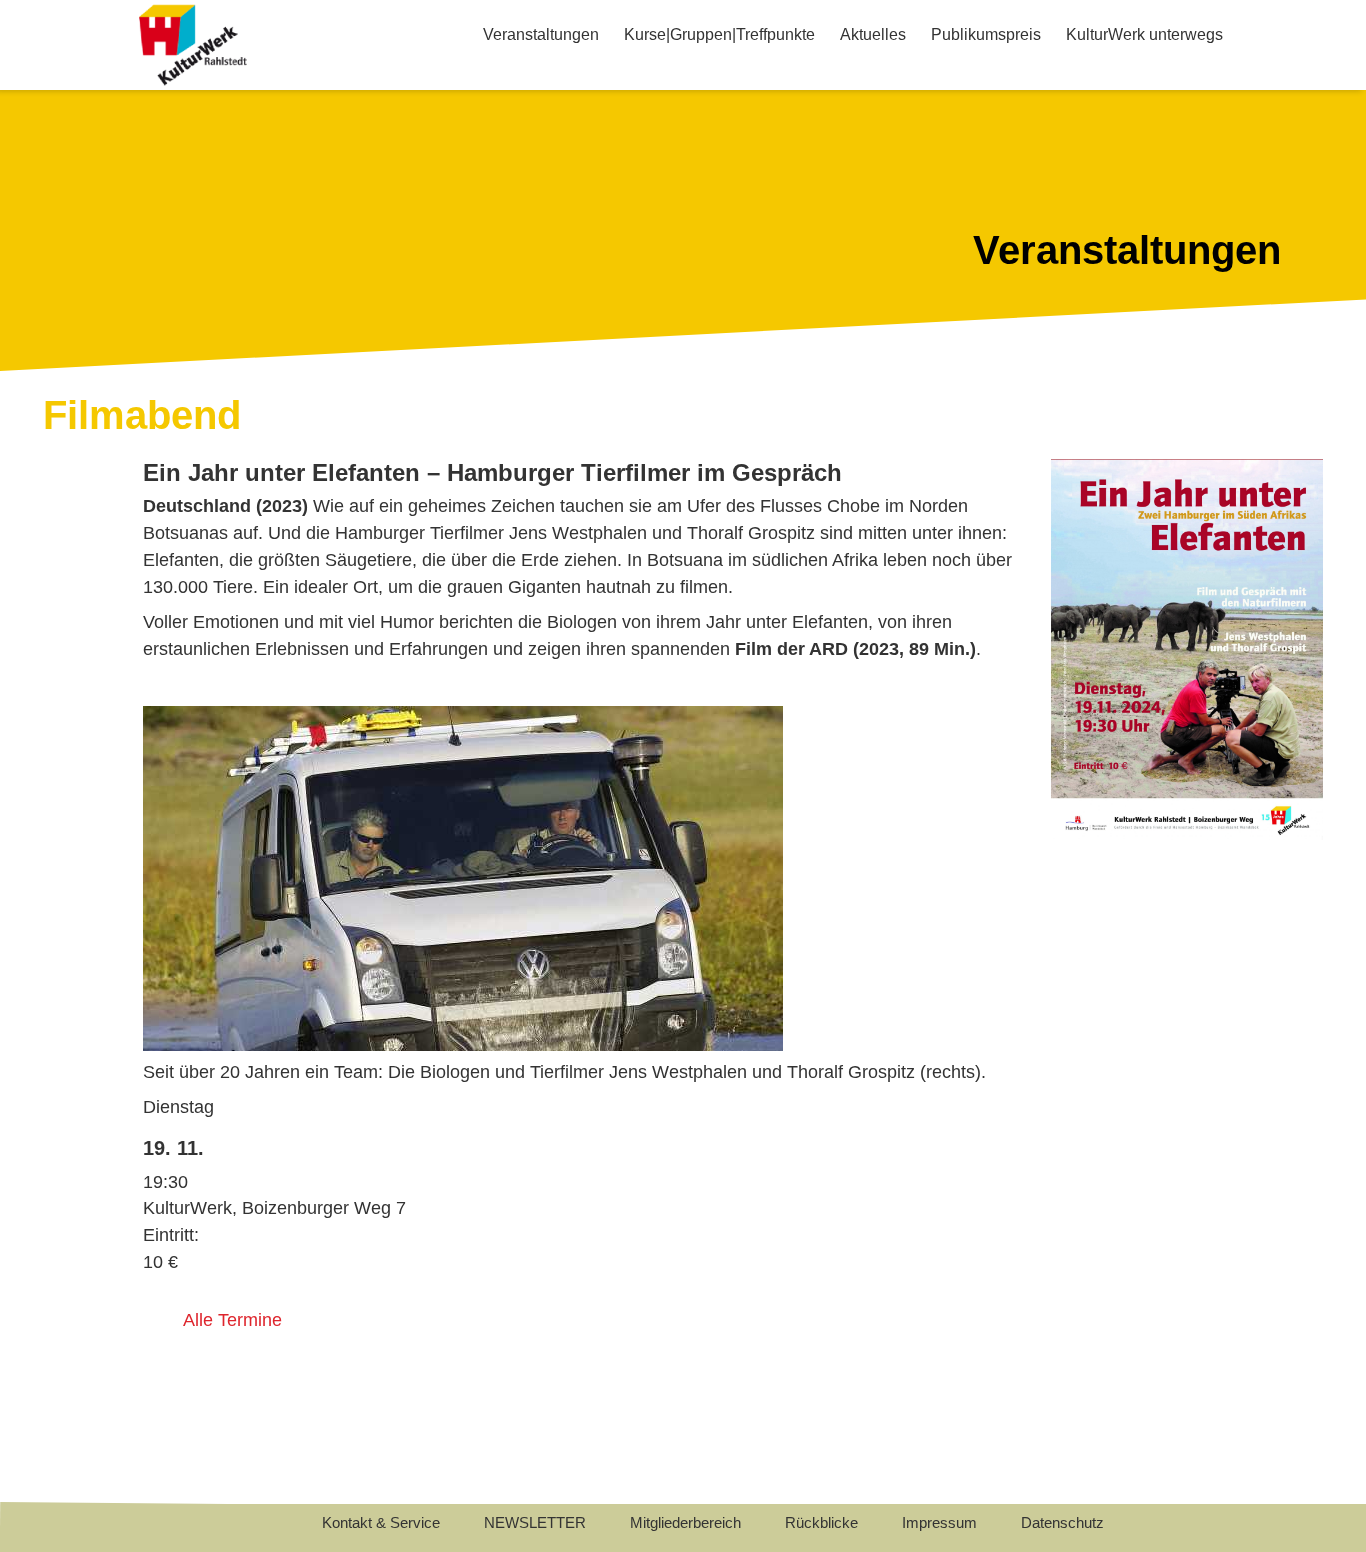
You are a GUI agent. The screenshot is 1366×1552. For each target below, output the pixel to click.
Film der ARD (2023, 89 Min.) (855, 649)
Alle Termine (232, 1320)
